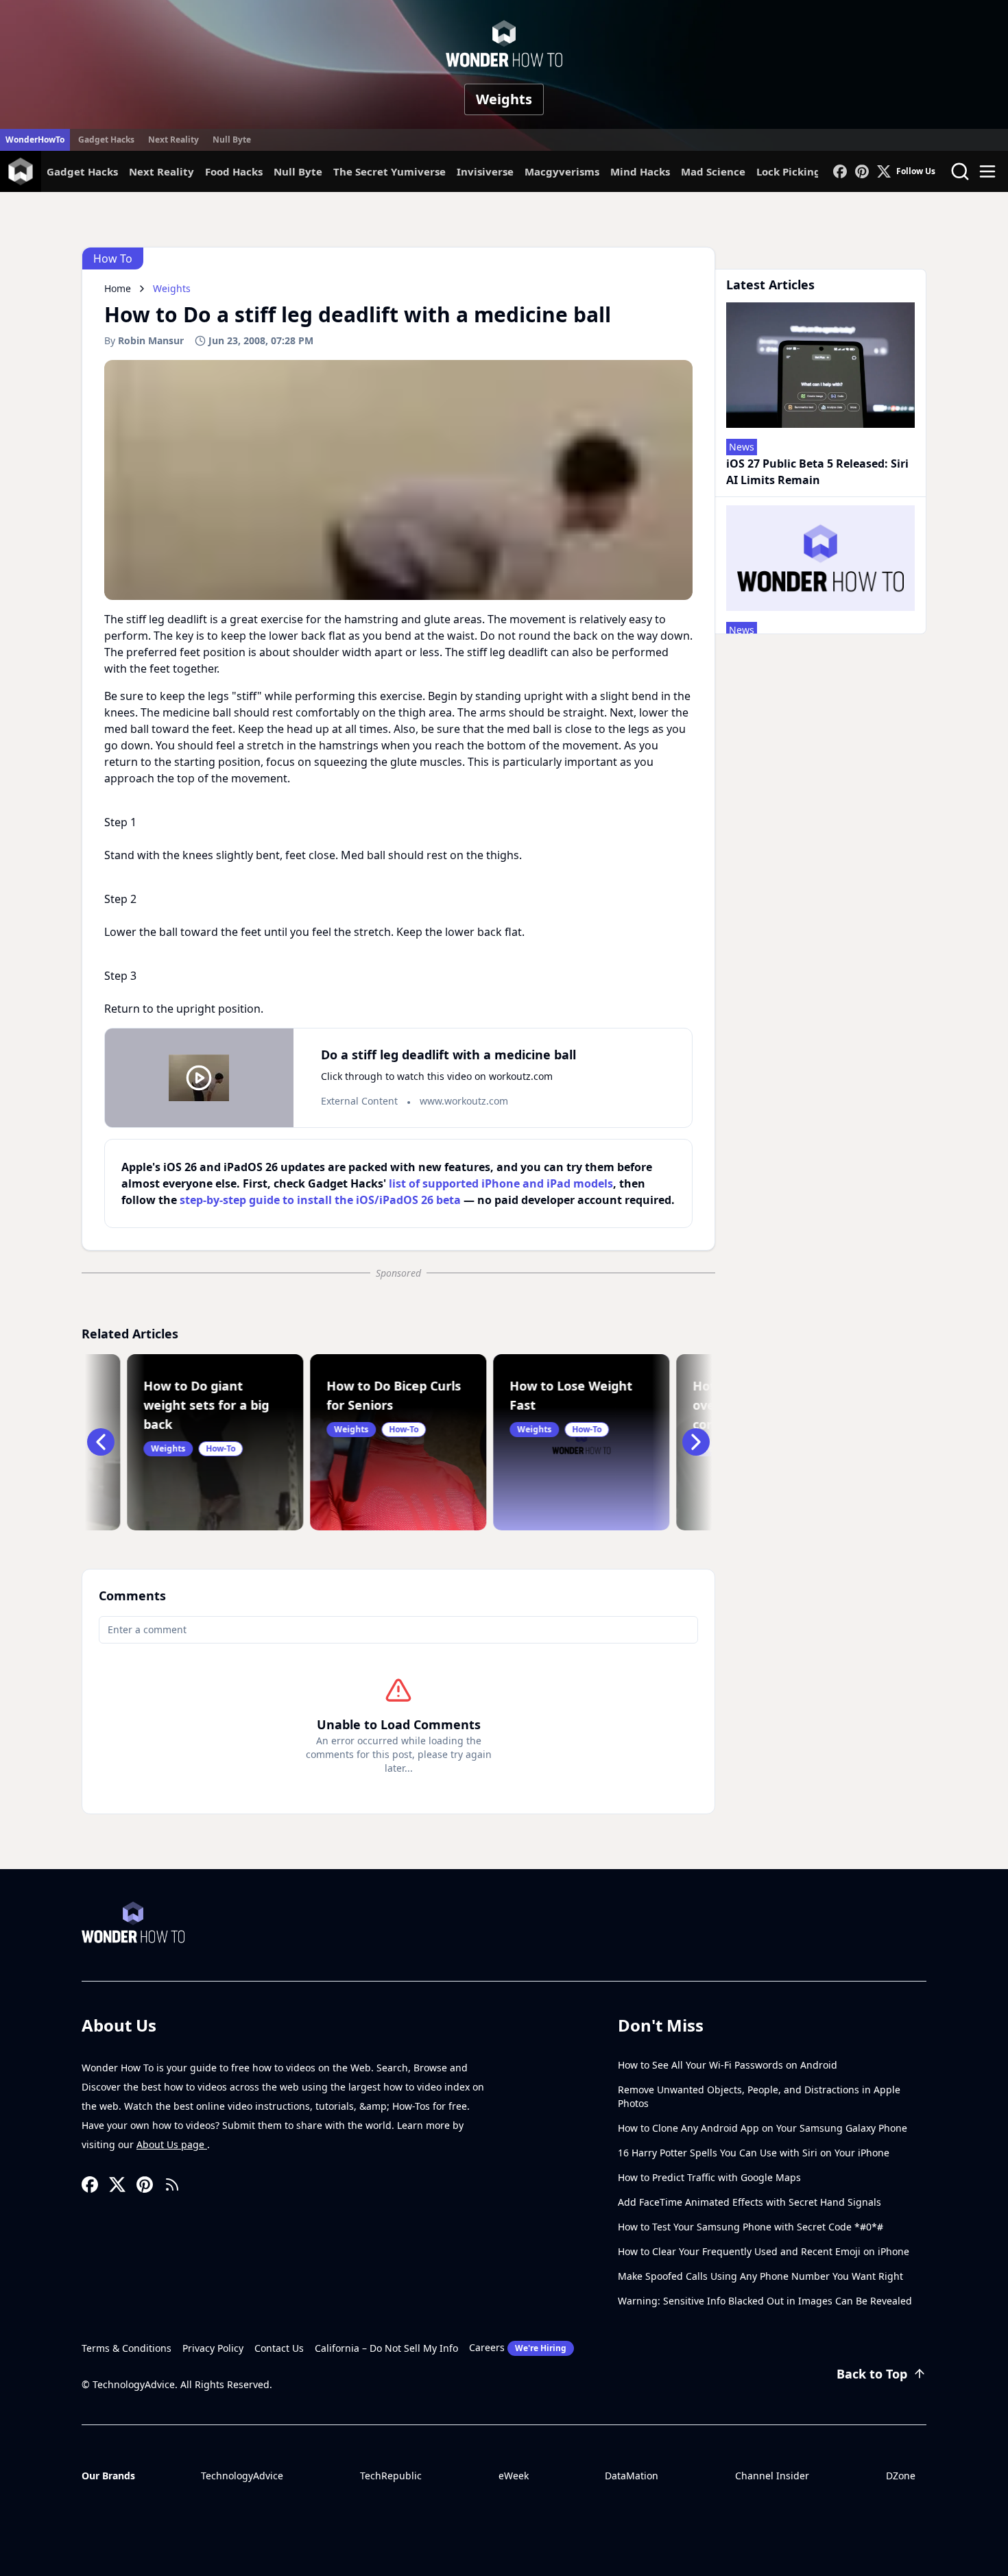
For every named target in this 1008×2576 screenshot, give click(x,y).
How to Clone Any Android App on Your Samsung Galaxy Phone (763, 2128)
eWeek (514, 2476)
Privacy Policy (213, 2348)
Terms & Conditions (127, 2348)
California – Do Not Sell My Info (386, 2348)
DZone (901, 2476)
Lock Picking (789, 171)
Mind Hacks (640, 171)
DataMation (632, 2476)
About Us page (172, 2144)
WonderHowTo (35, 140)
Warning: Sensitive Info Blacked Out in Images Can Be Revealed (765, 2301)
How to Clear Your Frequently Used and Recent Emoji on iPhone (764, 2251)
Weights (504, 99)
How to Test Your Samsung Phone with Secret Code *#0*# (751, 2227)
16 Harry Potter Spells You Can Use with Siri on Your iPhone (754, 2153)
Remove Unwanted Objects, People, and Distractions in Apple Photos (759, 2096)
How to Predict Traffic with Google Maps (709, 2177)
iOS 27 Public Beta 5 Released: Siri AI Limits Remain (817, 472)
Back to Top (872, 2374)
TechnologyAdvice (242, 2476)
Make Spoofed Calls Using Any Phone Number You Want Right (760, 2276)
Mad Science (713, 171)
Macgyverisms (562, 171)
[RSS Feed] (172, 2184)
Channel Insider (772, 2476)
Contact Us (279, 2348)
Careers (518, 2347)
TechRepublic (391, 2476)
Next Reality (173, 140)
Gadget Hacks (106, 140)
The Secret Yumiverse (389, 171)
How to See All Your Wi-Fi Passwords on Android (728, 2065)
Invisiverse (485, 171)
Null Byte (232, 140)
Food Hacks (234, 171)
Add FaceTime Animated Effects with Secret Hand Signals (749, 2202)
